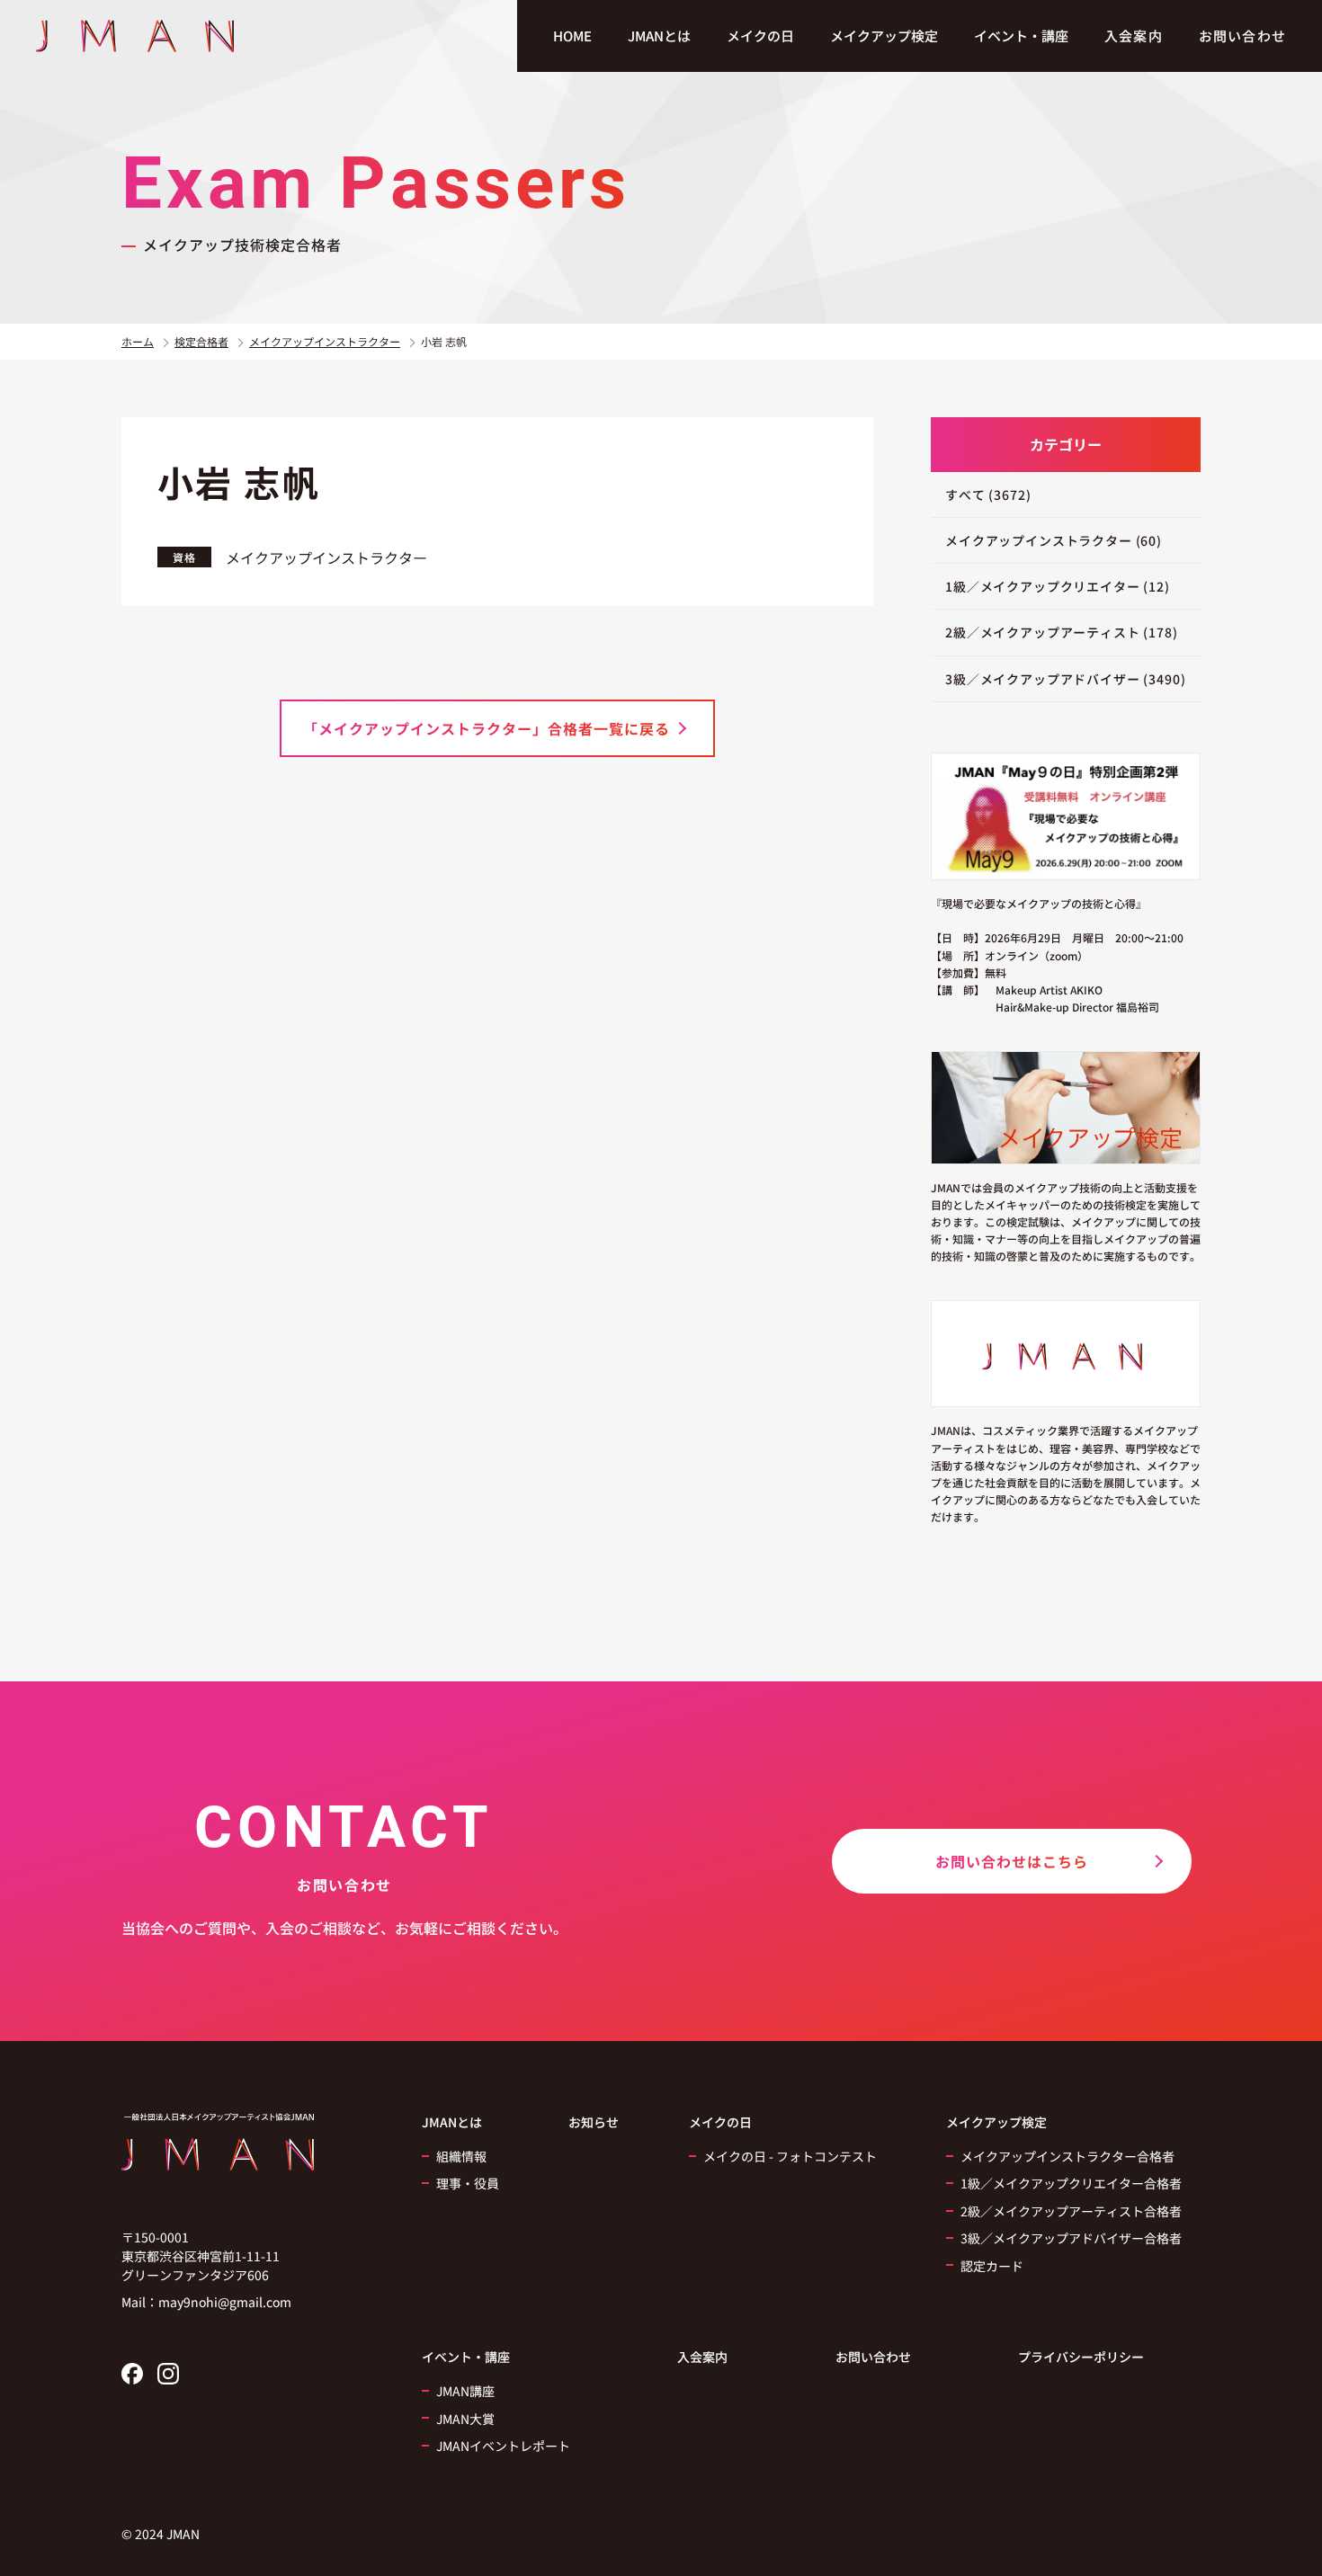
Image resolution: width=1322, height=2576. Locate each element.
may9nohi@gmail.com (225, 2302)
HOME (572, 36)
